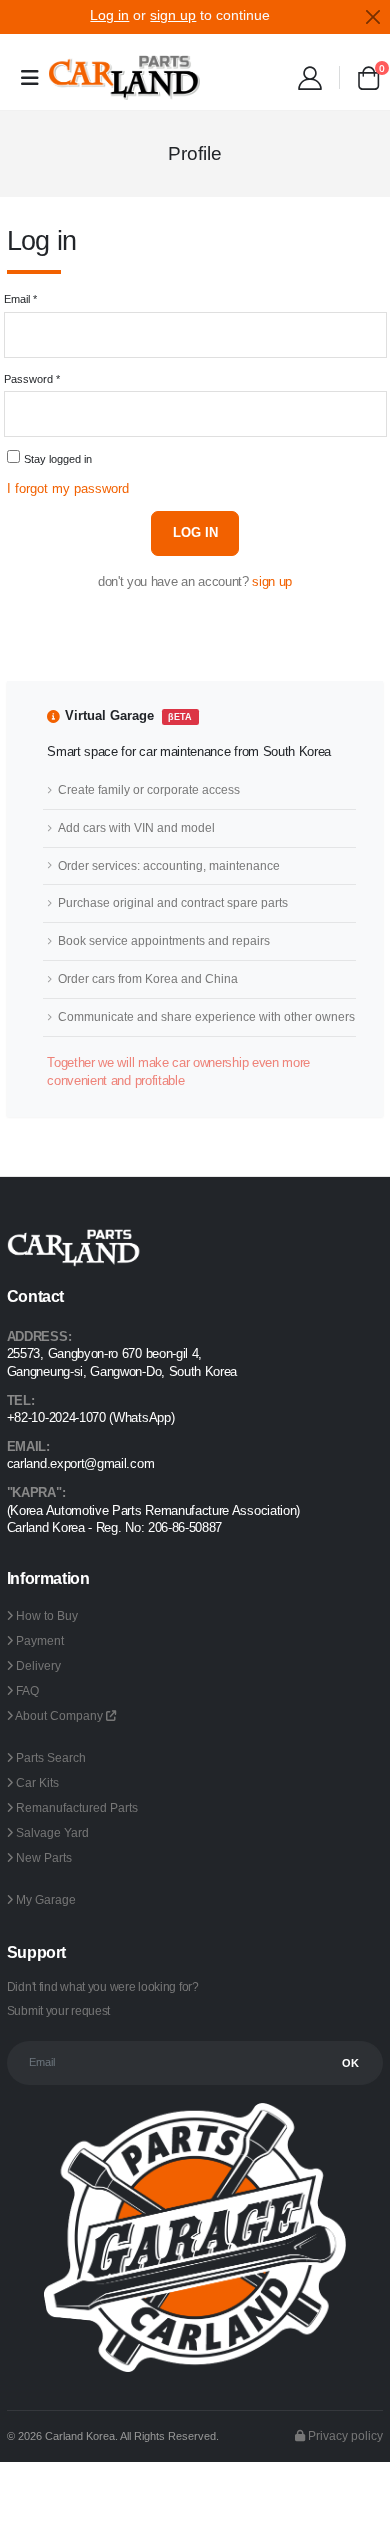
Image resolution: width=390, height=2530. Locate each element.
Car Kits (37, 1782)
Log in (195, 533)
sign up (272, 582)
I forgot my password (68, 489)
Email (20, 299)
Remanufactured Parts (77, 1807)
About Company (60, 1715)
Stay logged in (58, 459)
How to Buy (47, 1615)
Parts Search (51, 1757)
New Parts (44, 1857)
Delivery (38, 1665)
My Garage (46, 1899)
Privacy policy (344, 2435)
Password (32, 379)
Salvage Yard (52, 1832)
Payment (40, 1640)
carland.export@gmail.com (80, 1464)
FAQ (27, 1690)
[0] (368, 82)
